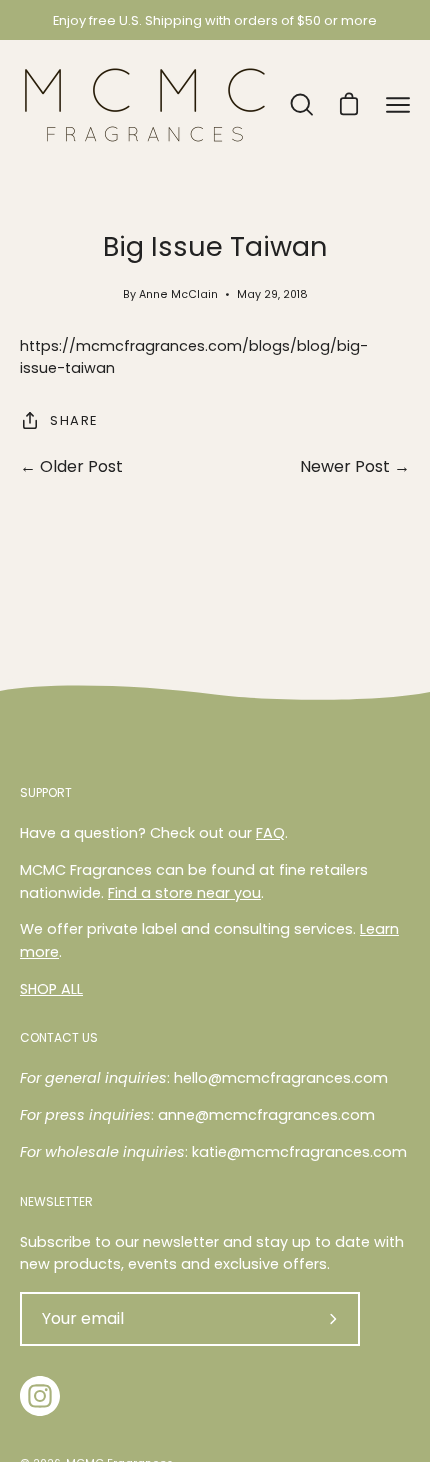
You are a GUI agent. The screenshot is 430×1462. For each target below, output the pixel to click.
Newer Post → (355, 466)
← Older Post (71, 466)
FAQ (270, 833)
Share (74, 420)
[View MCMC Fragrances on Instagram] (40, 1396)
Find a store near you (184, 893)
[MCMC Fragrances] (145, 105)
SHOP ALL (51, 989)
